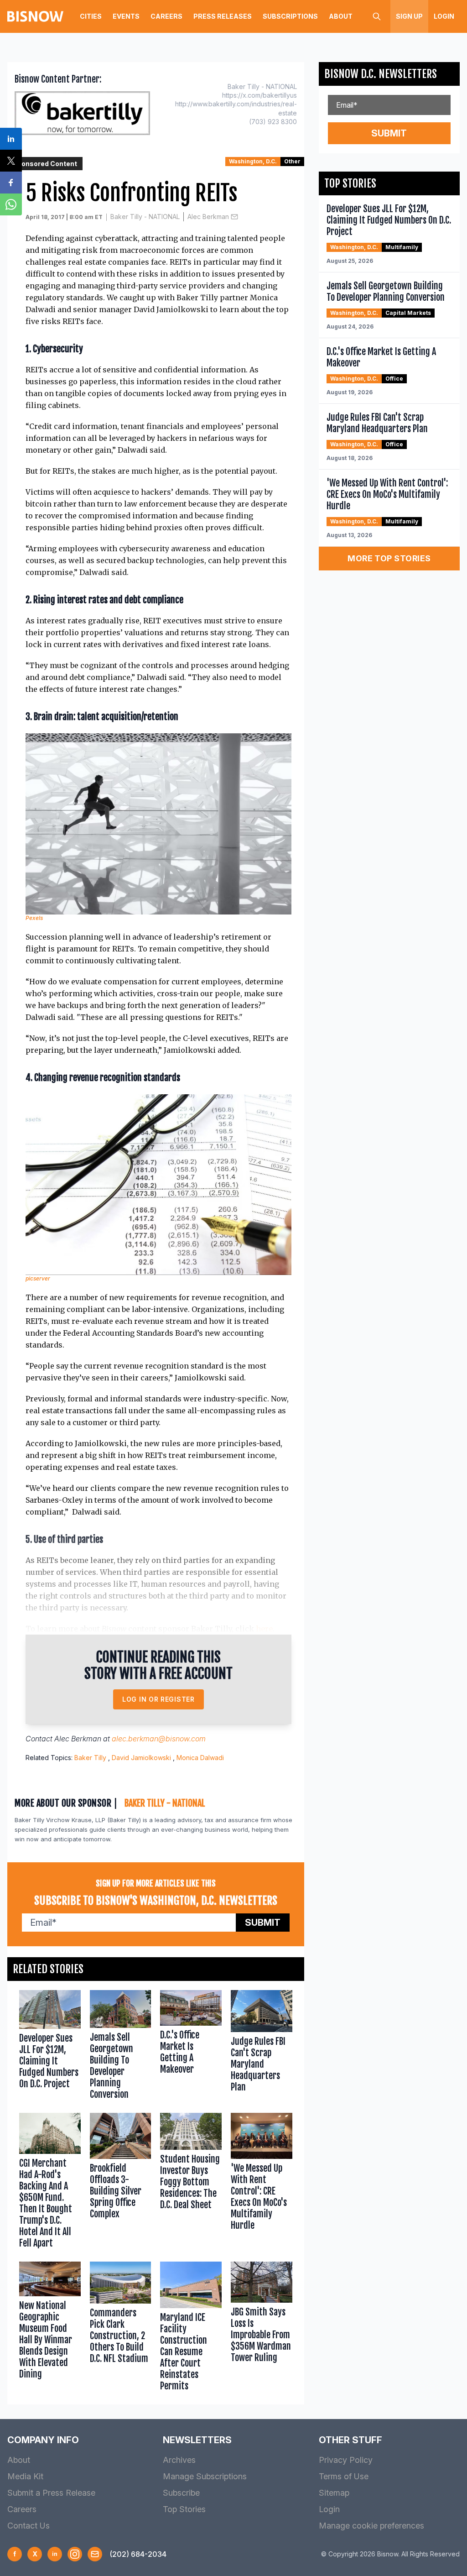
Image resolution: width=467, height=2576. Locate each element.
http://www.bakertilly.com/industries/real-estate (236, 108)
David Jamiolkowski (141, 1758)
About (341, 16)
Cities (91, 16)
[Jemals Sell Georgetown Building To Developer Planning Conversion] (121, 2047)
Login (444, 16)
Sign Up (409, 16)
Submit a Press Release (51, 2493)
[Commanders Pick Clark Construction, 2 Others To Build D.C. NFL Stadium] (121, 2328)
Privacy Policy (346, 2460)
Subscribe (181, 2493)
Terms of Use (344, 2476)
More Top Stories (389, 558)
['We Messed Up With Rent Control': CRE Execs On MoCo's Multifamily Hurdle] (262, 2183)
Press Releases (223, 16)
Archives (179, 2460)
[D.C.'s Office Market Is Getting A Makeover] (191, 2047)
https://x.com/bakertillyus (259, 95)
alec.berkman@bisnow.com (159, 1739)
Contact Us (29, 2526)
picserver (38, 1278)
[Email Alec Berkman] (234, 217)
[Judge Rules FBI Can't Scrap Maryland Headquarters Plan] (262, 2047)
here (264, 1629)
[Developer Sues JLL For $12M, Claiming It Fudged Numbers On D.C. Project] (50, 2047)
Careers (166, 16)
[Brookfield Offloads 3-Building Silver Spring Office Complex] (121, 2183)
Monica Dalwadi (200, 1758)
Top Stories (184, 2509)
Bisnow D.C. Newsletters (381, 74)
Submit (263, 1923)
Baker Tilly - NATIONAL (145, 217)
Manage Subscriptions (205, 2476)
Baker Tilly (90, 1758)
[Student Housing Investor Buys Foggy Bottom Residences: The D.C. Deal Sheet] (191, 2183)
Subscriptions (290, 16)
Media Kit (25, 2476)
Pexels (34, 918)
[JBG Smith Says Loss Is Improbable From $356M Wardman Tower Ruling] (262, 2328)
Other (292, 161)
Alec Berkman (208, 217)
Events (126, 16)
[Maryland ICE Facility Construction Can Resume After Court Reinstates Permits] (191, 2328)
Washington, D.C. (253, 161)
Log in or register (158, 1699)
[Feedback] (95, 2554)
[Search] (377, 16)
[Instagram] (75, 2554)
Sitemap (334, 2493)
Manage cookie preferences (371, 2526)
